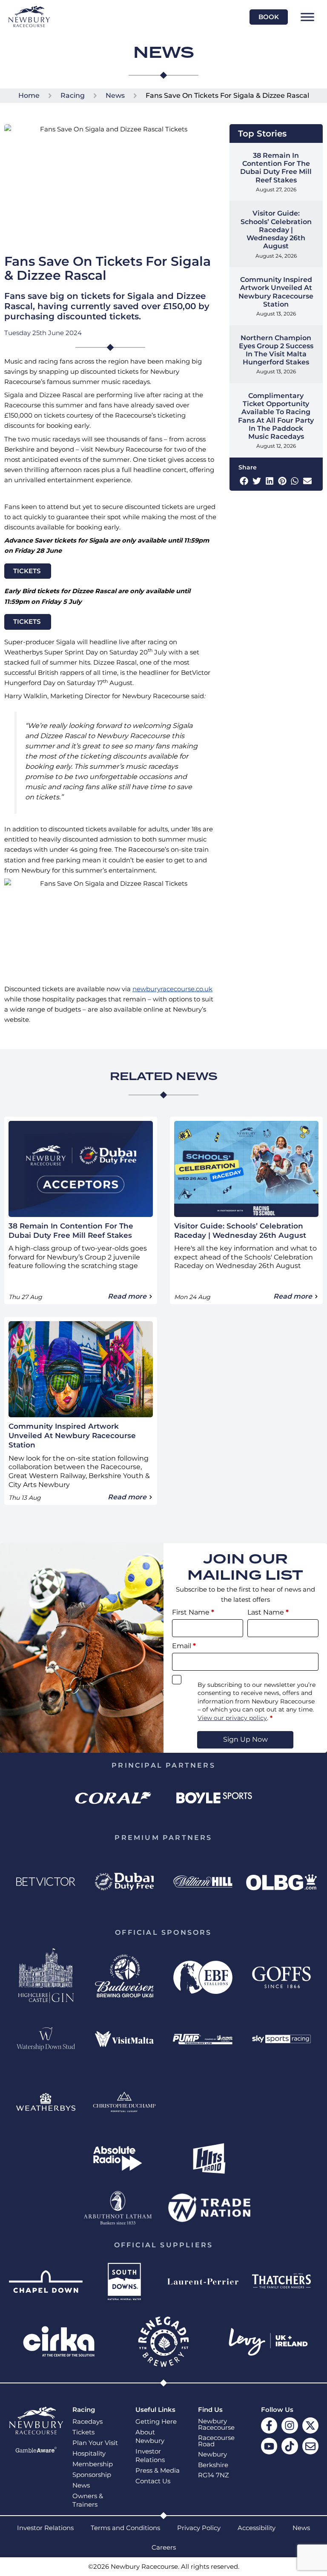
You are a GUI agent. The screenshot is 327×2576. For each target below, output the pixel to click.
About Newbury (150, 2437)
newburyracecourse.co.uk (172, 989)
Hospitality (89, 2454)
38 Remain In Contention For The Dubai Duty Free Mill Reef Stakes (276, 168)
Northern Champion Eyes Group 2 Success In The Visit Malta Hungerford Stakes (276, 350)
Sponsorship (92, 2475)
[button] (244, 481)
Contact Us (153, 2481)
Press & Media (158, 2471)
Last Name (268, 1612)
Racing (73, 95)
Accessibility (257, 2528)
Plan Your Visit (95, 2443)
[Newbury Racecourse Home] (29, 17)
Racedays (87, 2422)
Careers (164, 2548)
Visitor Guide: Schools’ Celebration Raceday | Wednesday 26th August (276, 230)
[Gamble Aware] (36, 2450)
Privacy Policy (199, 2528)
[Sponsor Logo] (113, 1798)
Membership (93, 2464)
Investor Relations (150, 2456)
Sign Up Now (245, 1739)
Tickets (83, 2432)
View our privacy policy (232, 1718)
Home (29, 95)
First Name (193, 1612)
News (115, 95)
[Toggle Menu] (307, 17)
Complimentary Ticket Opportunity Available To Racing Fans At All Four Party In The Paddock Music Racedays (276, 416)
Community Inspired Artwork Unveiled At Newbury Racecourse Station (276, 292)
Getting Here (156, 2422)
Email (184, 1646)
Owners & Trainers (88, 2500)
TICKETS (28, 571)
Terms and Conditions (125, 2528)
